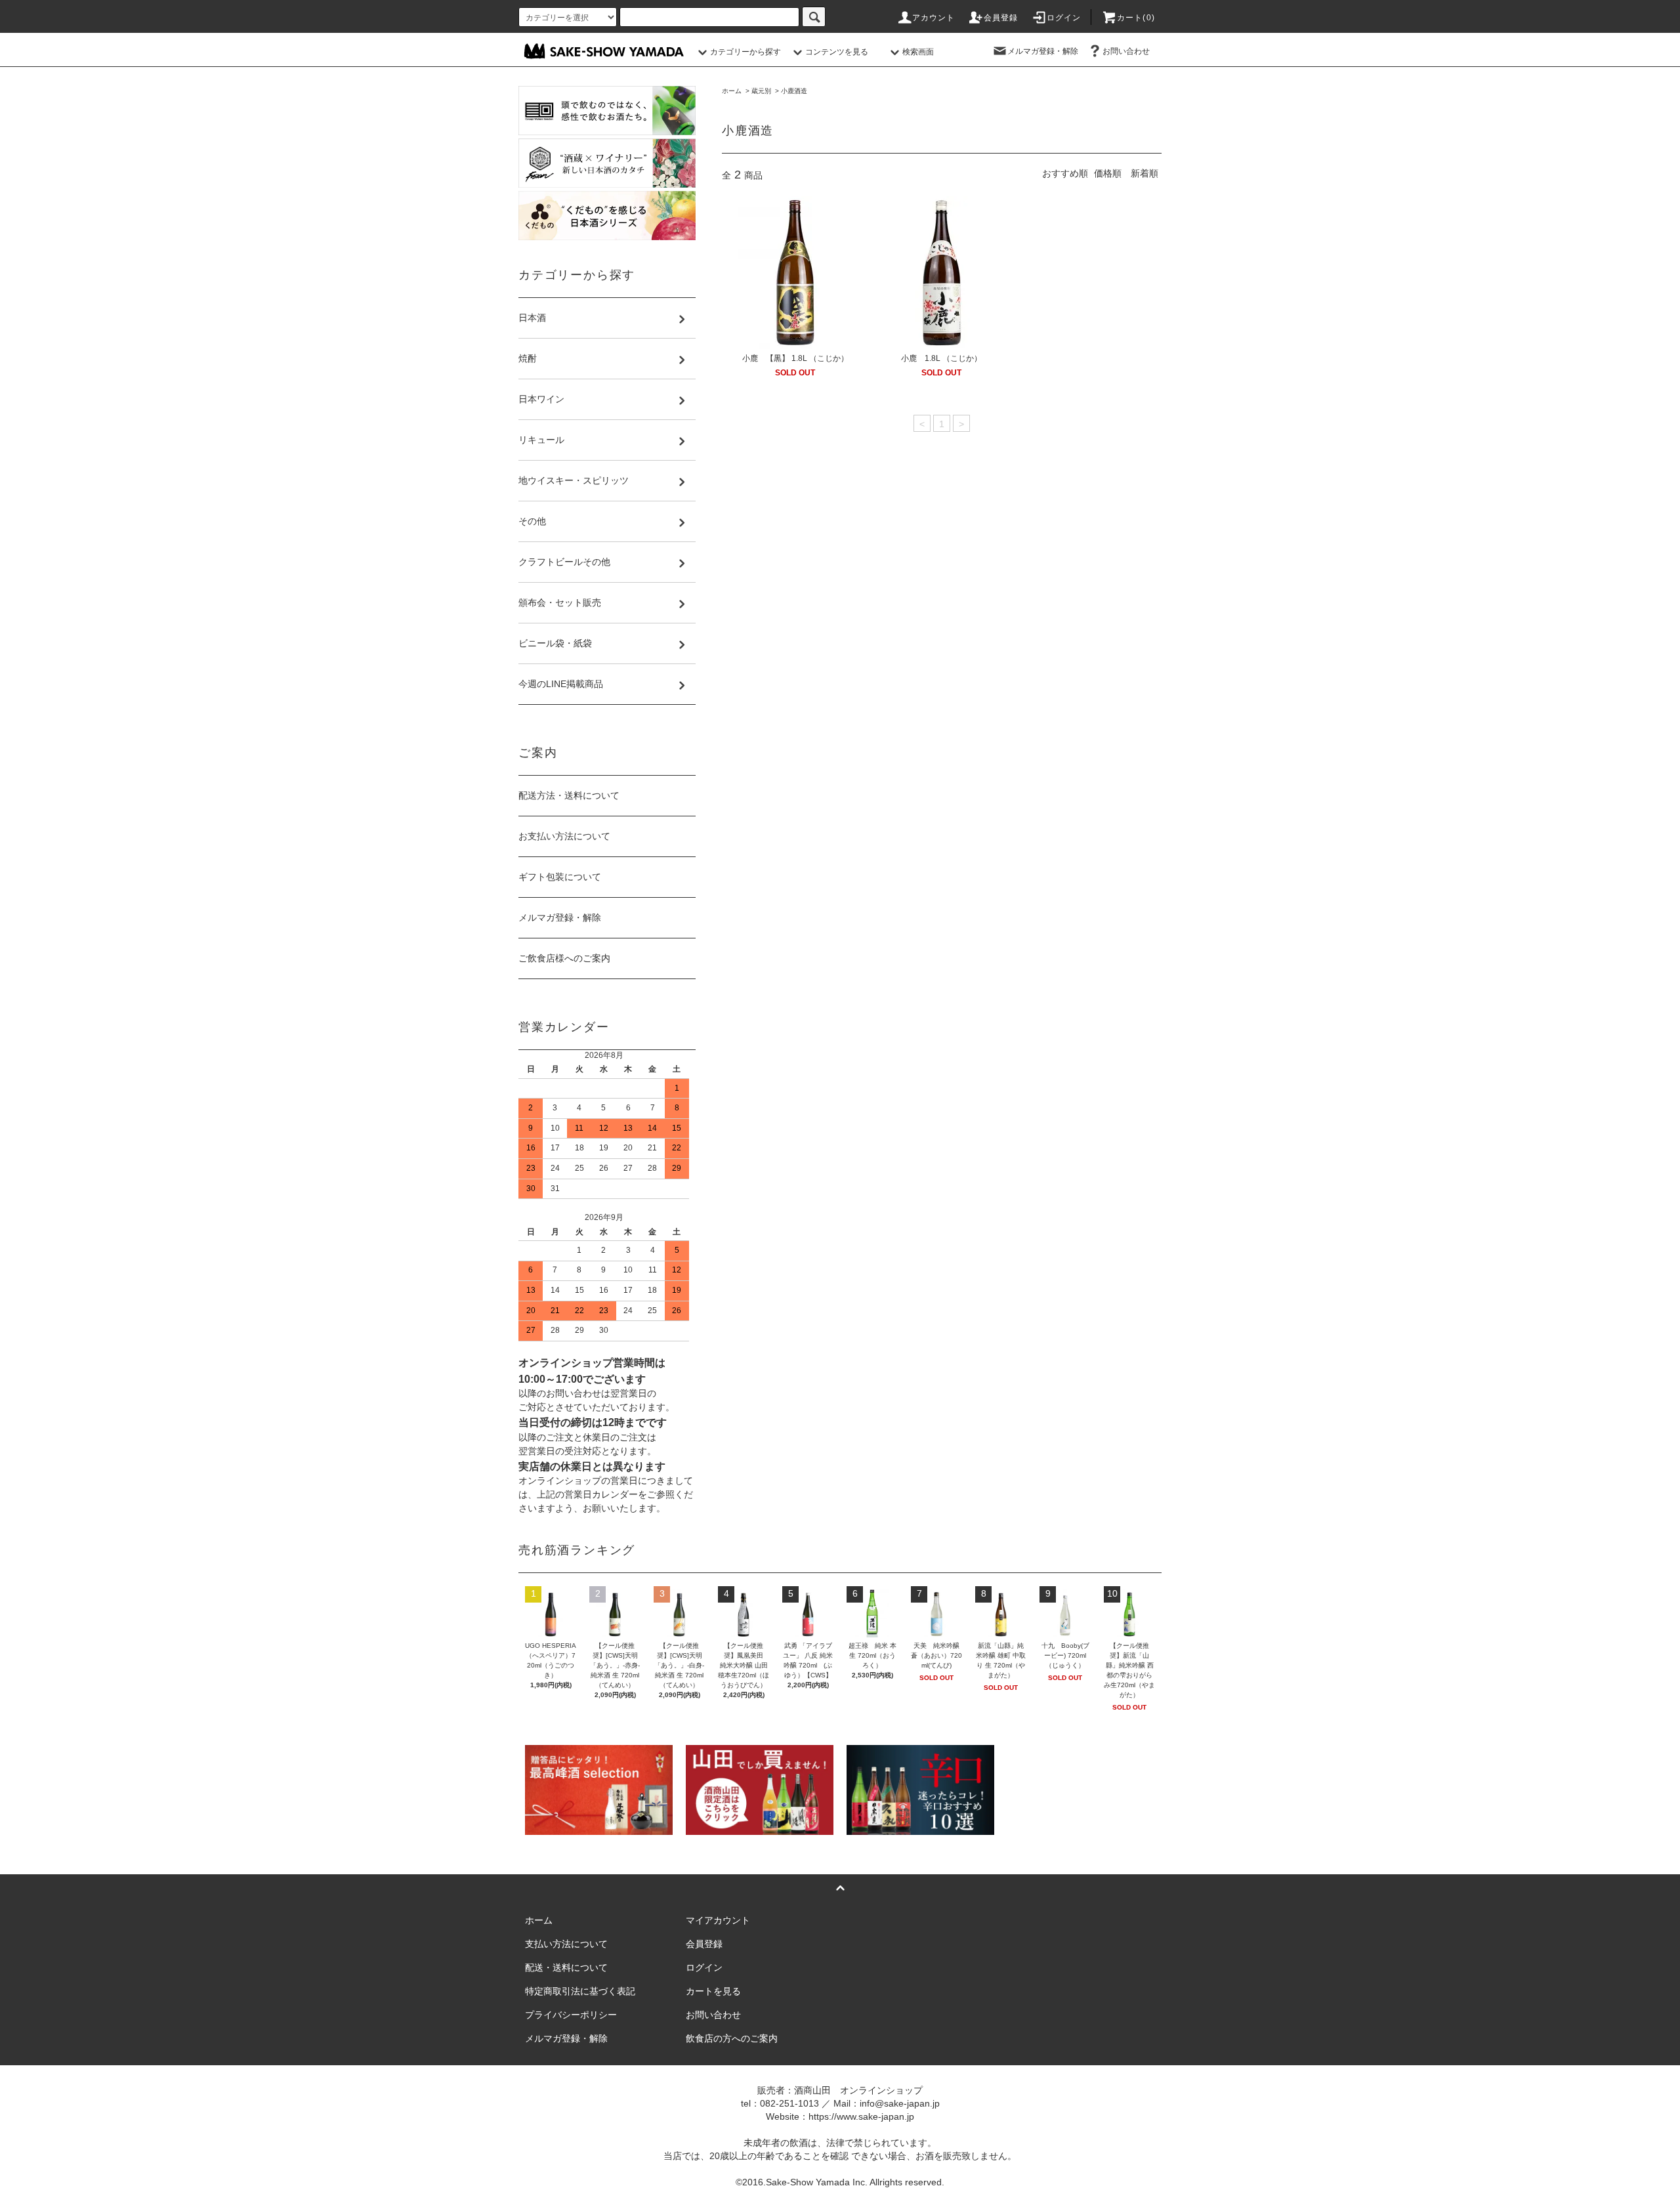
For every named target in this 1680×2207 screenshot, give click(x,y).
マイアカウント (718, 1920)
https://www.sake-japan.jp (861, 2116)
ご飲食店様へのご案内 (564, 958)
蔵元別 (761, 91)
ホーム (732, 91)
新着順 (1144, 173)
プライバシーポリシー (571, 2015)
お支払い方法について (564, 836)
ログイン (1064, 18)
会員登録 (1001, 18)
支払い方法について (566, 1944)
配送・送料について (566, 1967)
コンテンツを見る (837, 52)
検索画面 (918, 52)
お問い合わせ (1126, 51)
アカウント (934, 18)
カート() (1136, 18)
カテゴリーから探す (745, 52)
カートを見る (713, 1991)
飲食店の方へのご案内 (732, 2038)
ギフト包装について (560, 877)
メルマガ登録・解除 (1043, 51)
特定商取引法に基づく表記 (580, 1991)
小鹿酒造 (794, 91)
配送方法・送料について (569, 795)
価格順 (1108, 173)
